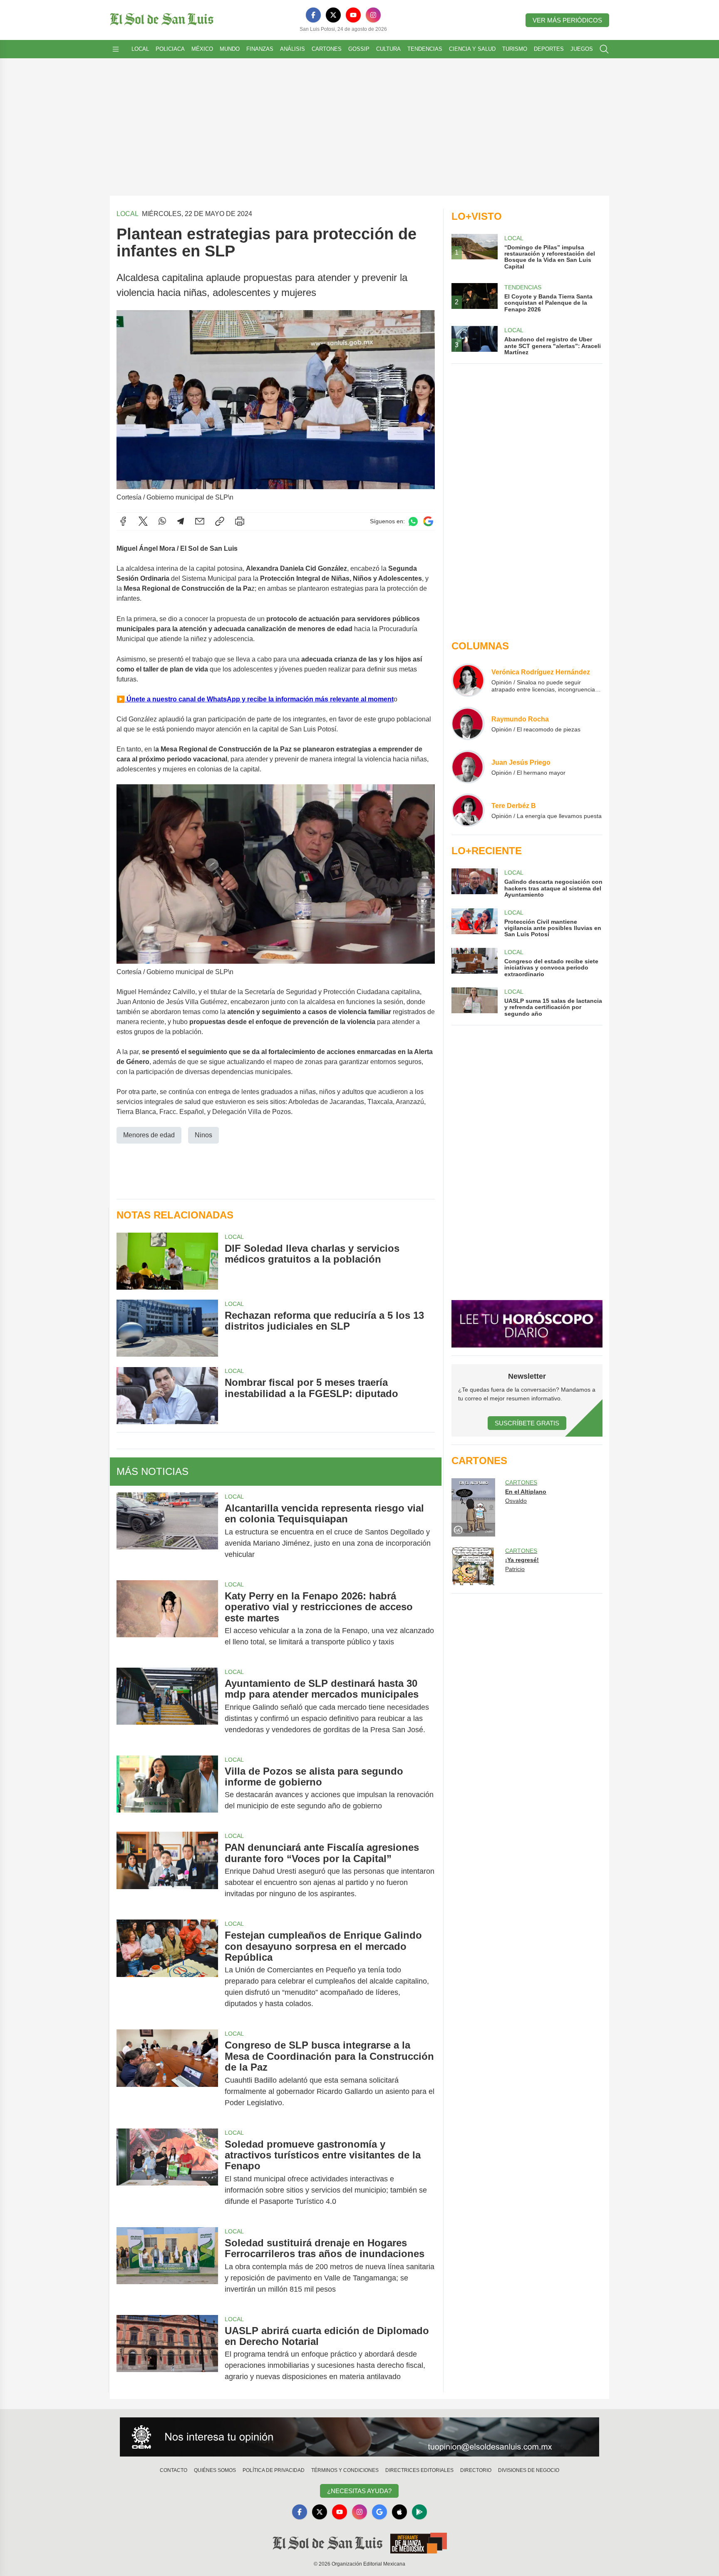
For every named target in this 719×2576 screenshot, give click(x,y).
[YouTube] (353, 15)
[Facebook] (313, 15)
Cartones (327, 49)
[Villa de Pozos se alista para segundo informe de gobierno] (167, 1789)
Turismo (515, 49)
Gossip (359, 49)
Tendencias (425, 49)
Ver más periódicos (567, 20)
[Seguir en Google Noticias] (428, 521)
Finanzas (260, 49)
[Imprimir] (240, 521)
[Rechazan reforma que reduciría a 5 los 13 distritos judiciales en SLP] (167, 1328)
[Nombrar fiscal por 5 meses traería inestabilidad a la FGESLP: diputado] (167, 1395)
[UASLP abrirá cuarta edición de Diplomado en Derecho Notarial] (167, 2354)
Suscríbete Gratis (527, 1423)
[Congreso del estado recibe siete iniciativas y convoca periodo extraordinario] (474, 963)
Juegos (582, 49)
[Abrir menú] (116, 49)
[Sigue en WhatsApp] (413, 521)
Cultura (388, 49)
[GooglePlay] (419, 2512)
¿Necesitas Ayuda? (359, 2491)
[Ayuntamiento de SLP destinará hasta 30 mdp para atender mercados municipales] (167, 1707)
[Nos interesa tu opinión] (359, 2437)
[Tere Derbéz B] (468, 810)
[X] (333, 15)
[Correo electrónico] (200, 521)
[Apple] (399, 2512)
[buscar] (604, 49)
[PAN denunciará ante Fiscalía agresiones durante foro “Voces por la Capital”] (167, 1871)
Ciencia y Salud (472, 49)
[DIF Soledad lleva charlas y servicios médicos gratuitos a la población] (167, 1261)
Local (140, 49)
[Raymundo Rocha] (468, 724)
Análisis (293, 49)
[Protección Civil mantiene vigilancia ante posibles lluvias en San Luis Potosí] (474, 923)
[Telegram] (181, 521)
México (202, 49)
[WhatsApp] (162, 521)
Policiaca (170, 49)
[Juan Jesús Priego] (468, 767)
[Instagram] (373, 15)
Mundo (230, 49)
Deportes (549, 49)
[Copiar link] (220, 521)
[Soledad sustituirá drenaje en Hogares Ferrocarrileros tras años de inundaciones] (167, 2266)
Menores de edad (149, 1135)
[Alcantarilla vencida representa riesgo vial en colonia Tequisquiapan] (167, 1531)
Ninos (203, 1135)
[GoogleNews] (379, 2512)
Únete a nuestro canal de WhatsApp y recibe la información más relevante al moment (259, 699)
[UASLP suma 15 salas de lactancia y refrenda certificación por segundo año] (474, 1002)
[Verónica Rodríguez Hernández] (468, 680)
